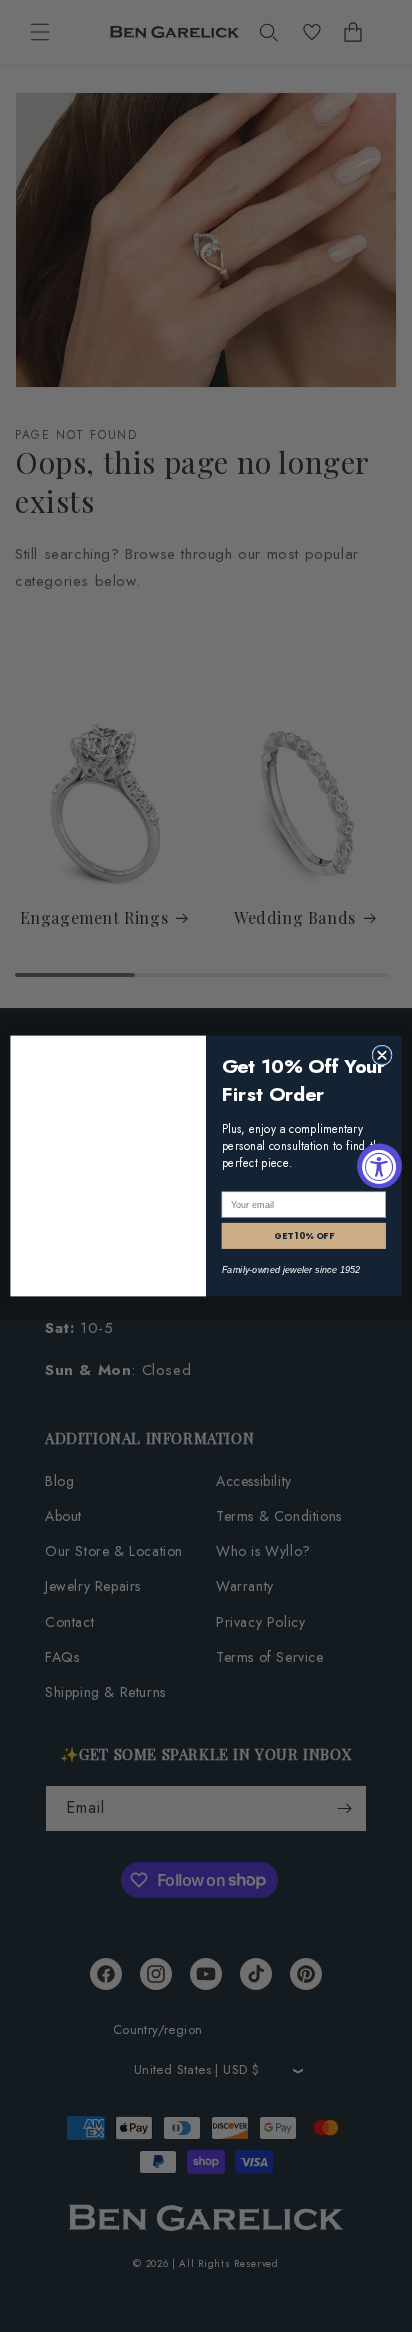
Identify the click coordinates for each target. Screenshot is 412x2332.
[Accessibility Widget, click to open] (379, 1166)
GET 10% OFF (304, 1235)
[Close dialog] (382, 1055)
